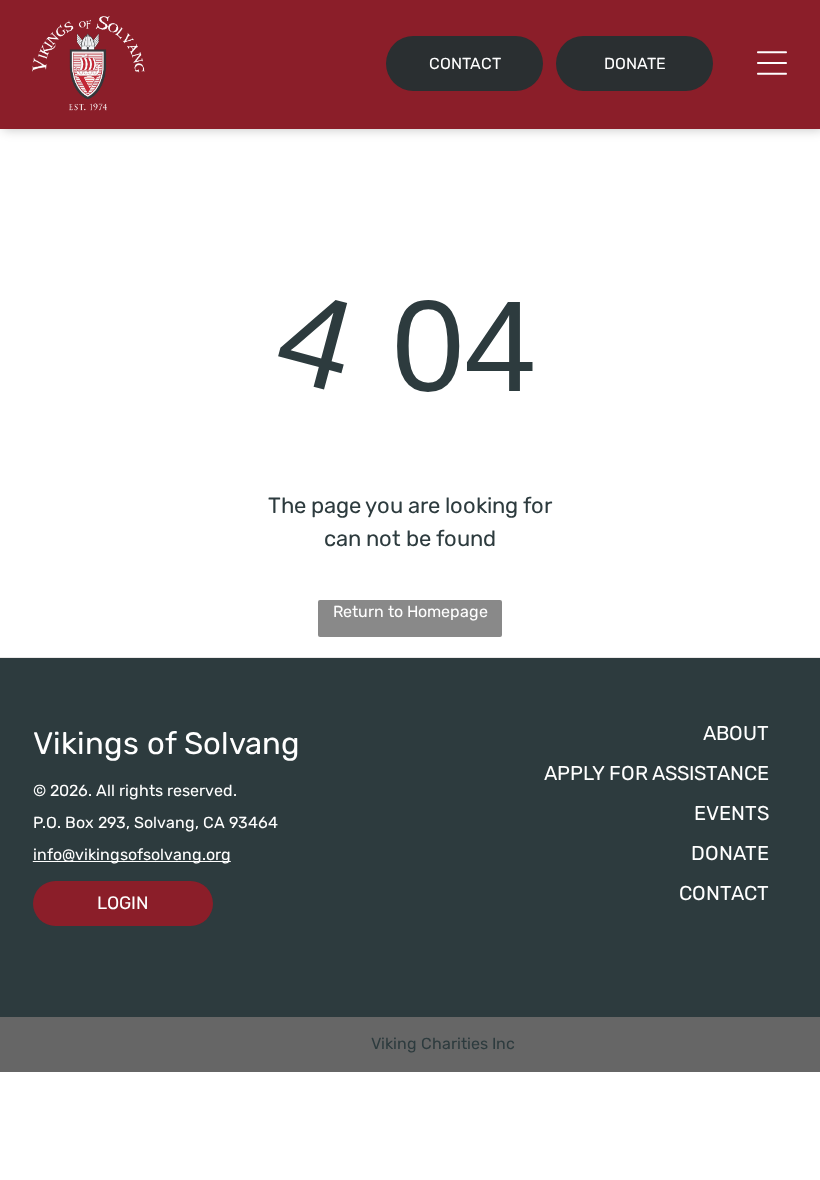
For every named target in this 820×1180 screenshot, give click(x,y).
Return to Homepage (410, 611)
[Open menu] (772, 63)
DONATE (730, 853)
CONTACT (724, 893)
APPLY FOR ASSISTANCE (656, 773)
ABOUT (736, 733)
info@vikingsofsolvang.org (132, 854)
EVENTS (731, 813)
